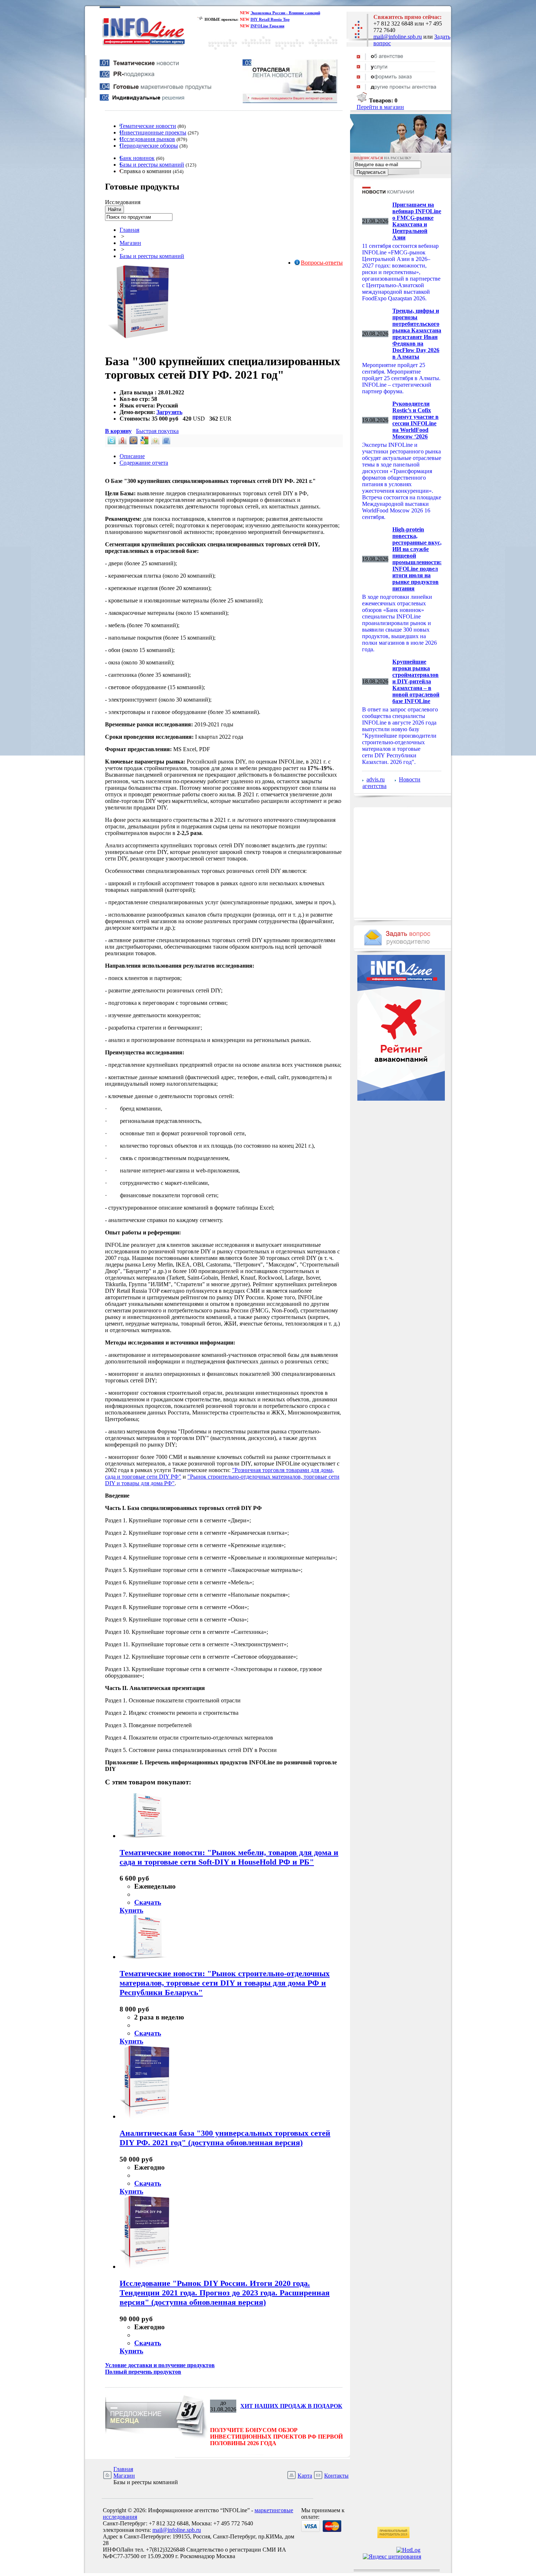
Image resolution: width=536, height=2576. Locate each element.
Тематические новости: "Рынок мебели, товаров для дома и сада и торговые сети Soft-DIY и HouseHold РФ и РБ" (229, 1857)
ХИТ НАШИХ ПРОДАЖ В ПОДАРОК (291, 2406)
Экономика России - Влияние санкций (285, 13)
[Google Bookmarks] (144, 442)
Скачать (148, 1902)
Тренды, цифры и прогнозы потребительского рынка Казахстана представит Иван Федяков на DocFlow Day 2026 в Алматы (417, 334)
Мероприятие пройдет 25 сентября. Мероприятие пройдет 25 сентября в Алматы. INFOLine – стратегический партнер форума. (401, 378)
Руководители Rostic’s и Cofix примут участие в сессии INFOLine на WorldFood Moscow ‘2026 (415, 420)
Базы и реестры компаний (152, 165)
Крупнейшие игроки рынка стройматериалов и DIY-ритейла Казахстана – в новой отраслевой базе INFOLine (416, 681)
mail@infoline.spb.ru (398, 37)
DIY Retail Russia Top (270, 19)
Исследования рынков (147, 139)
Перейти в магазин (380, 107)
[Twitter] (111, 442)
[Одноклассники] (155, 442)
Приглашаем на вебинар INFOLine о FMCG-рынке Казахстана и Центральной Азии (417, 221)
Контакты (336, 2476)
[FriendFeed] (166, 442)
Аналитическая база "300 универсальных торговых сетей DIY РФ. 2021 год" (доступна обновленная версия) (225, 2138)
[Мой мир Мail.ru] (133, 442)
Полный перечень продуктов (143, 2372)
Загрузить (169, 412)
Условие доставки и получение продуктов (160, 2365)
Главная (129, 230)
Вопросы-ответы (322, 263)
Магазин (130, 243)
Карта (305, 2476)
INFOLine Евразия (267, 26)
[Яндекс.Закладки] (122, 442)
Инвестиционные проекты (153, 132)
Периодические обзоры (149, 146)
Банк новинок (137, 158)
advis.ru (376, 779)
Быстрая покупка (157, 431)
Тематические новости (148, 126)
